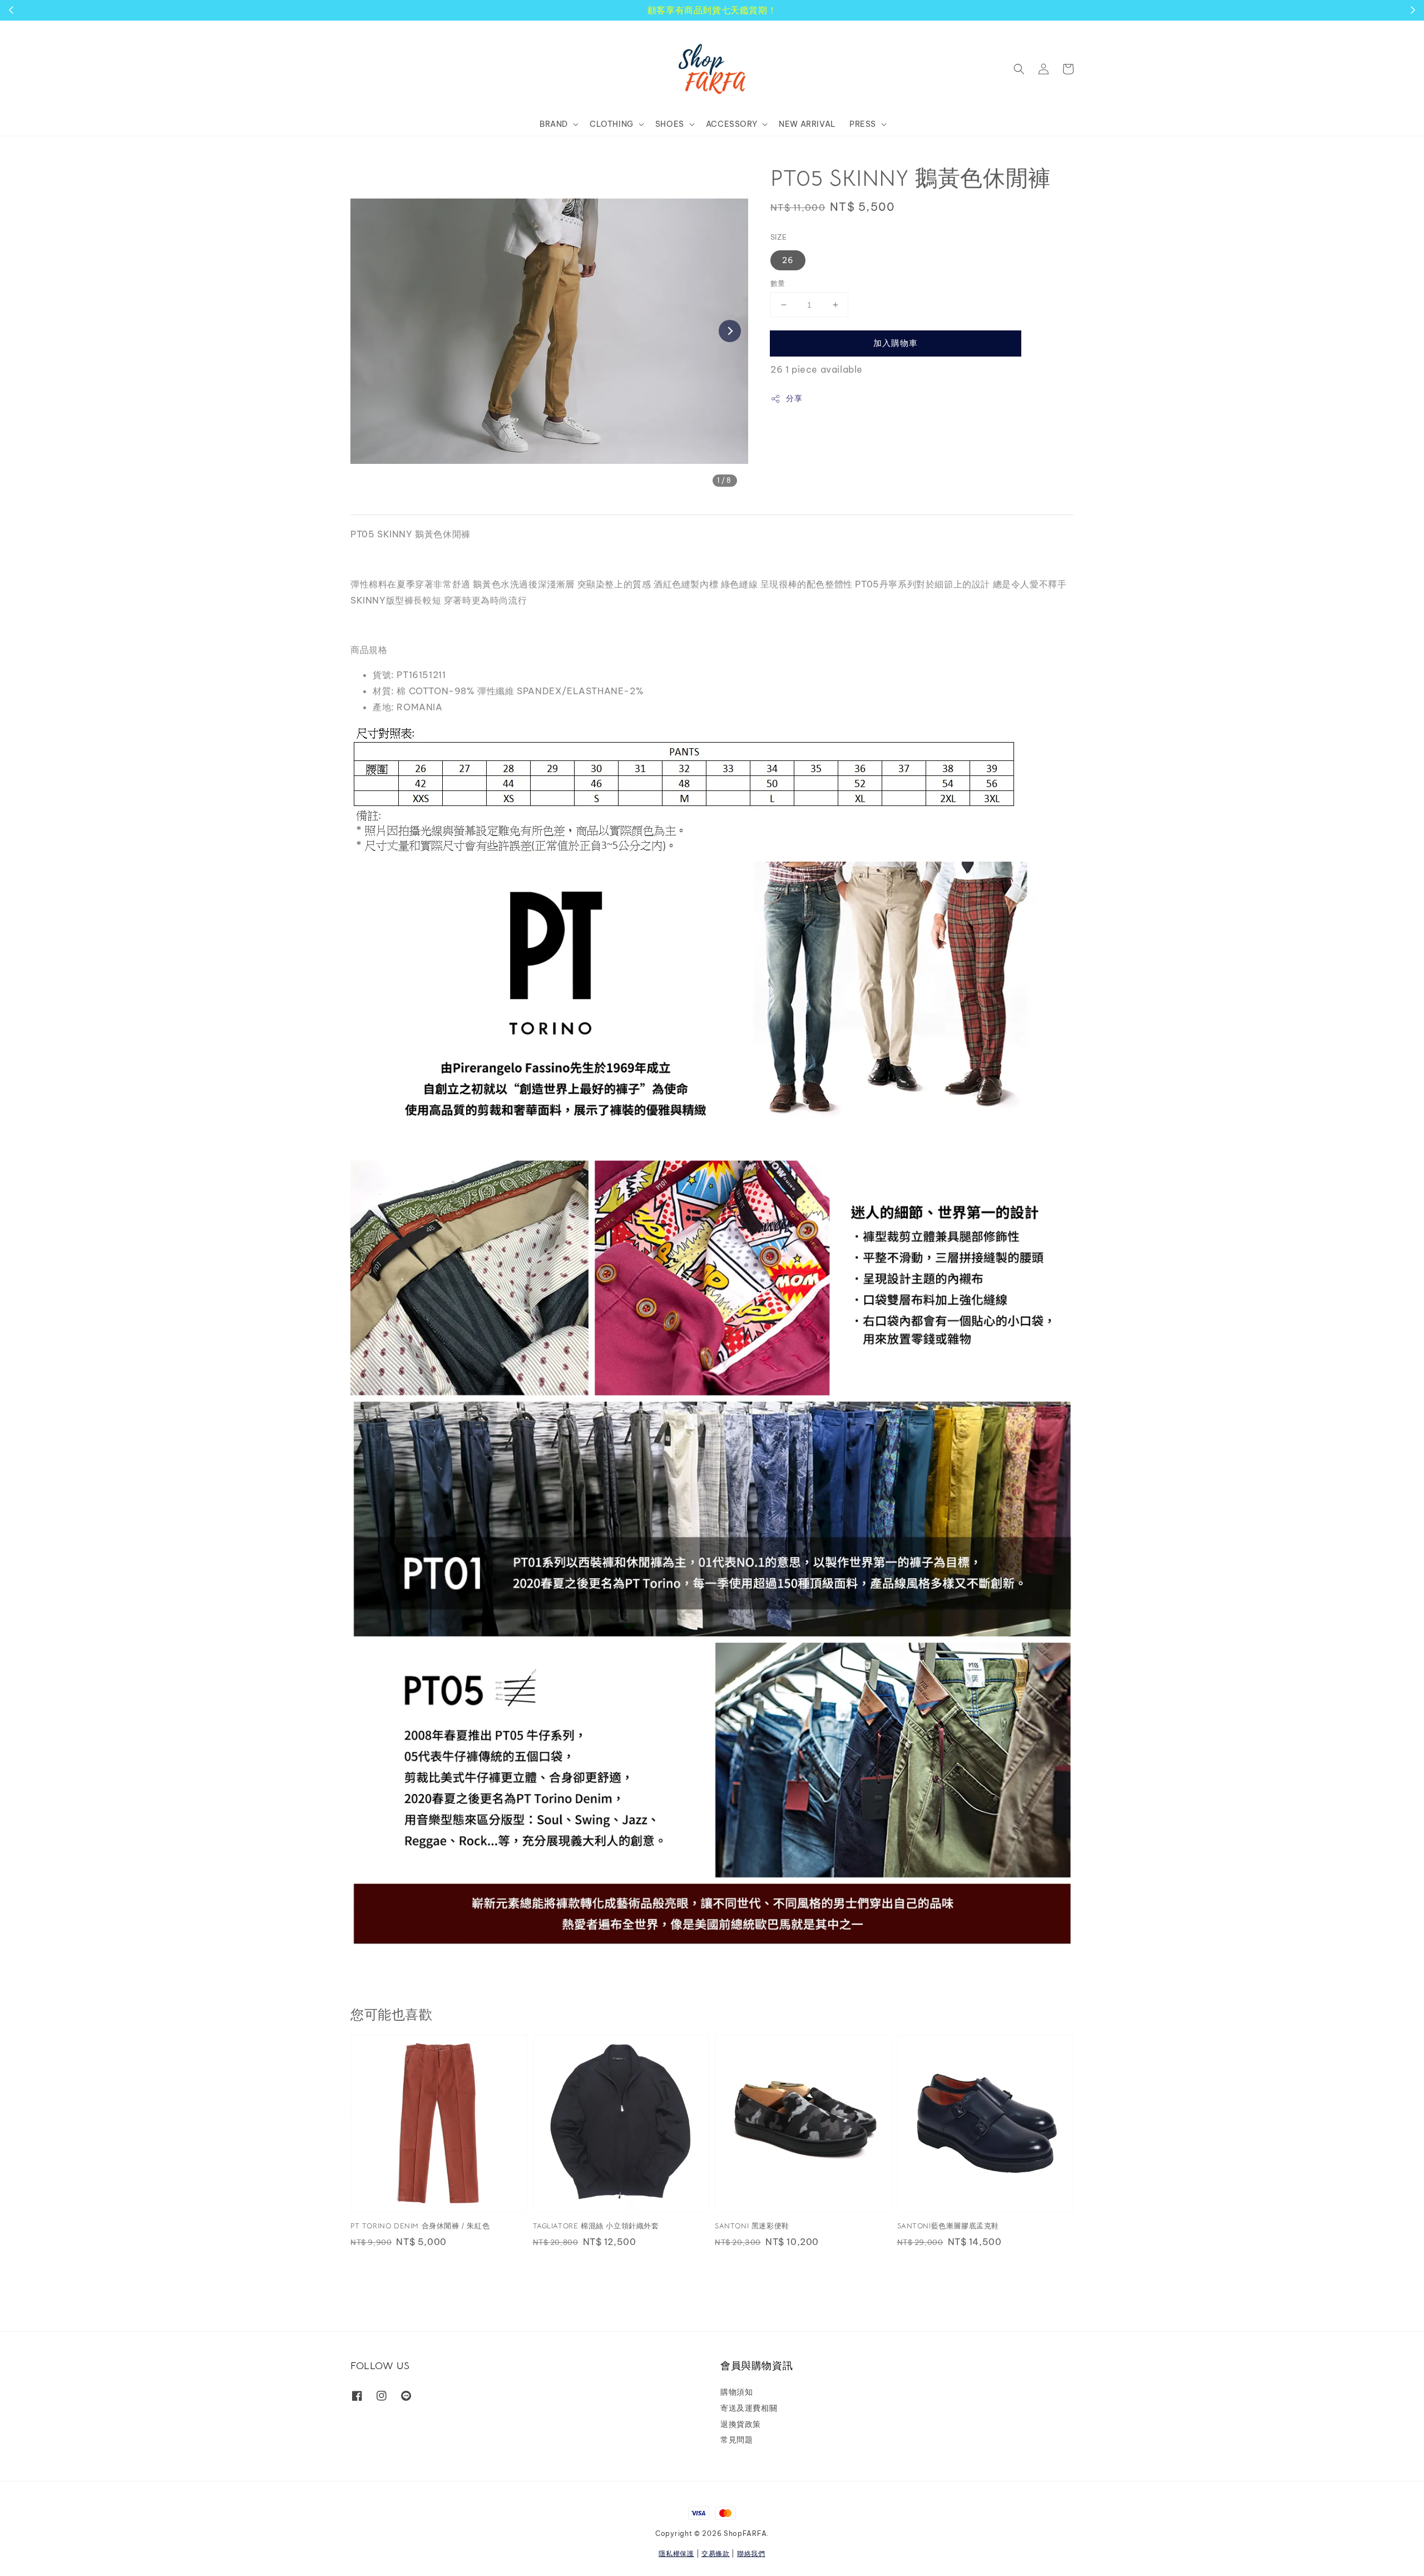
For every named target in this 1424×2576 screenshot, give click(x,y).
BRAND (554, 124)
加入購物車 (896, 343)
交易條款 (716, 2553)
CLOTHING (612, 124)
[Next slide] (730, 331)
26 (788, 260)
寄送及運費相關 (749, 2408)
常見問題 (736, 2440)
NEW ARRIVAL (807, 124)
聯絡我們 (751, 2553)
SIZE (779, 237)
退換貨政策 (741, 2424)
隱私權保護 (676, 2553)
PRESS (863, 124)
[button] (1019, 69)
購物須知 (736, 2392)
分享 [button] (794, 398)
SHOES (670, 124)
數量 (778, 283)
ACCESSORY (731, 124)
